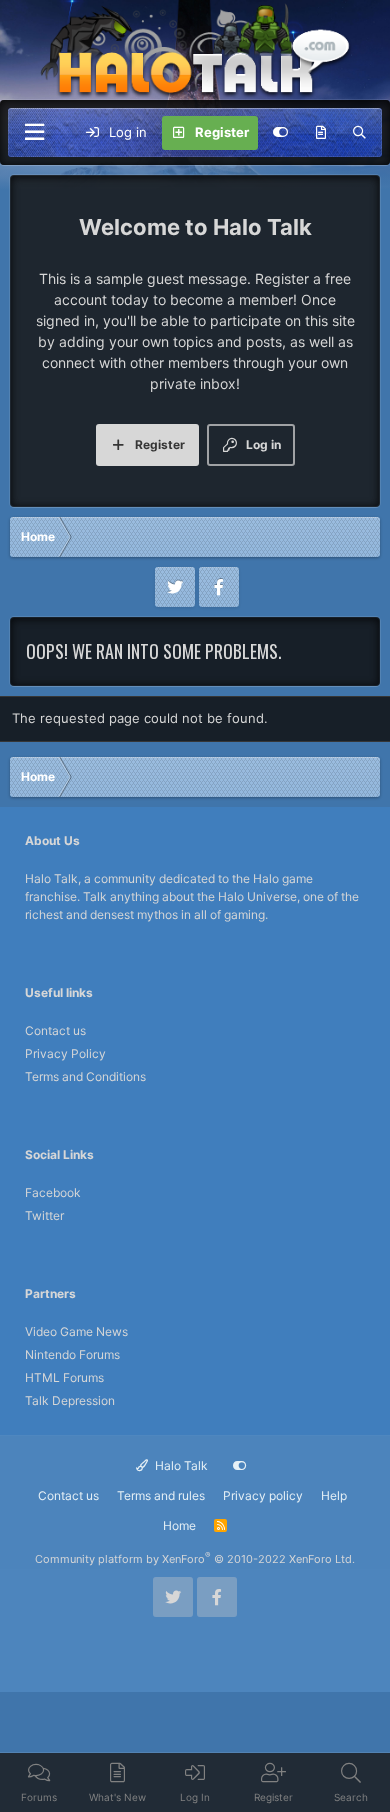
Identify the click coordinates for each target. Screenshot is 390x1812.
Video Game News (76, 1331)
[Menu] (34, 132)
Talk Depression (70, 1400)
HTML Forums (64, 1377)
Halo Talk (180, 1465)
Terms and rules (161, 1495)
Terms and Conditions (85, 1076)
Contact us (55, 1030)
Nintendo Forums (72, 1354)
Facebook (53, 1192)
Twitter (44, 1215)
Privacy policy (263, 1495)
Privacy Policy (65, 1053)
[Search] (359, 133)
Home (179, 1525)
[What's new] (320, 133)
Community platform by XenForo (195, 1559)
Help (334, 1495)
